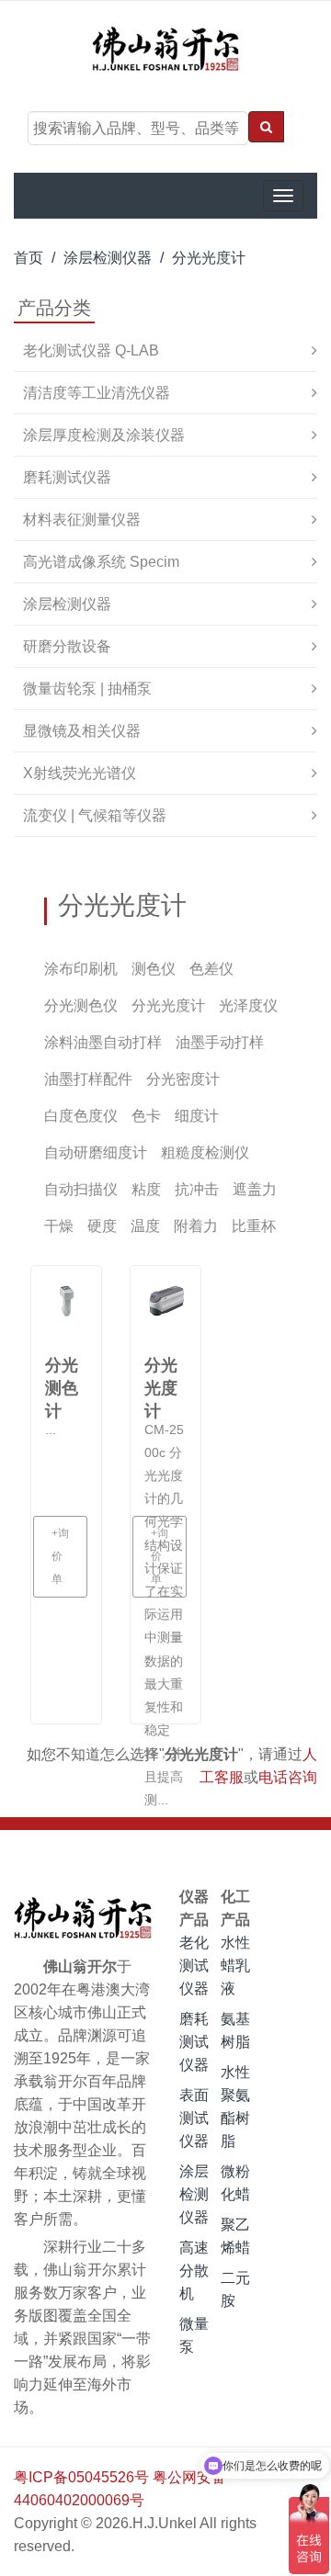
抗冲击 (197, 1189)
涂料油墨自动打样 (103, 1042)
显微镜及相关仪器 (82, 731)
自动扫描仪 (81, 1189)
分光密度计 (183, 1079)
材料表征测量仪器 (82, 520)
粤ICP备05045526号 (81, 2477)
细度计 (197, 1116)
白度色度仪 (81, 1116)
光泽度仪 (248, 1006)
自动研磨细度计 (96, 1152)
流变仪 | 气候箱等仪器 (95, 815)
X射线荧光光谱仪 (80, 773)
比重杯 (254, 1226)
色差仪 (211, 969)
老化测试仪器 (194, 1966)
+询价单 (60, 1556)
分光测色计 (62, 1378)
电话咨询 (288, 1777)
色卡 (146, 1116)
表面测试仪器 (194, 2118)
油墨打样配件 (88, 1079)
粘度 (146, 1189)
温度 (145, 1226)
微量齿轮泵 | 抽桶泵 (87, 689)
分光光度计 (209, 258)
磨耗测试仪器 (67, 477)
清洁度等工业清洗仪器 (97, 393)
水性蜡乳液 (235, 1966)
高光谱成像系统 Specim (101, 562)
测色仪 (154, 969)
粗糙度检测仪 (205, 1152)
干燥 (59, 1226)
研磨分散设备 (67, 646)
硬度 (102, 1226)
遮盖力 (255, 1189)
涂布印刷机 (81, 969)
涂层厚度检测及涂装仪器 (104, 435)
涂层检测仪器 (108, 258)
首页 (29, 258)
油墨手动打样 (220, 1042)
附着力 (196, 1226)
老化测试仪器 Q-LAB (91, 350)
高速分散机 (194, 2271)
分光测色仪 (81, 1006)
